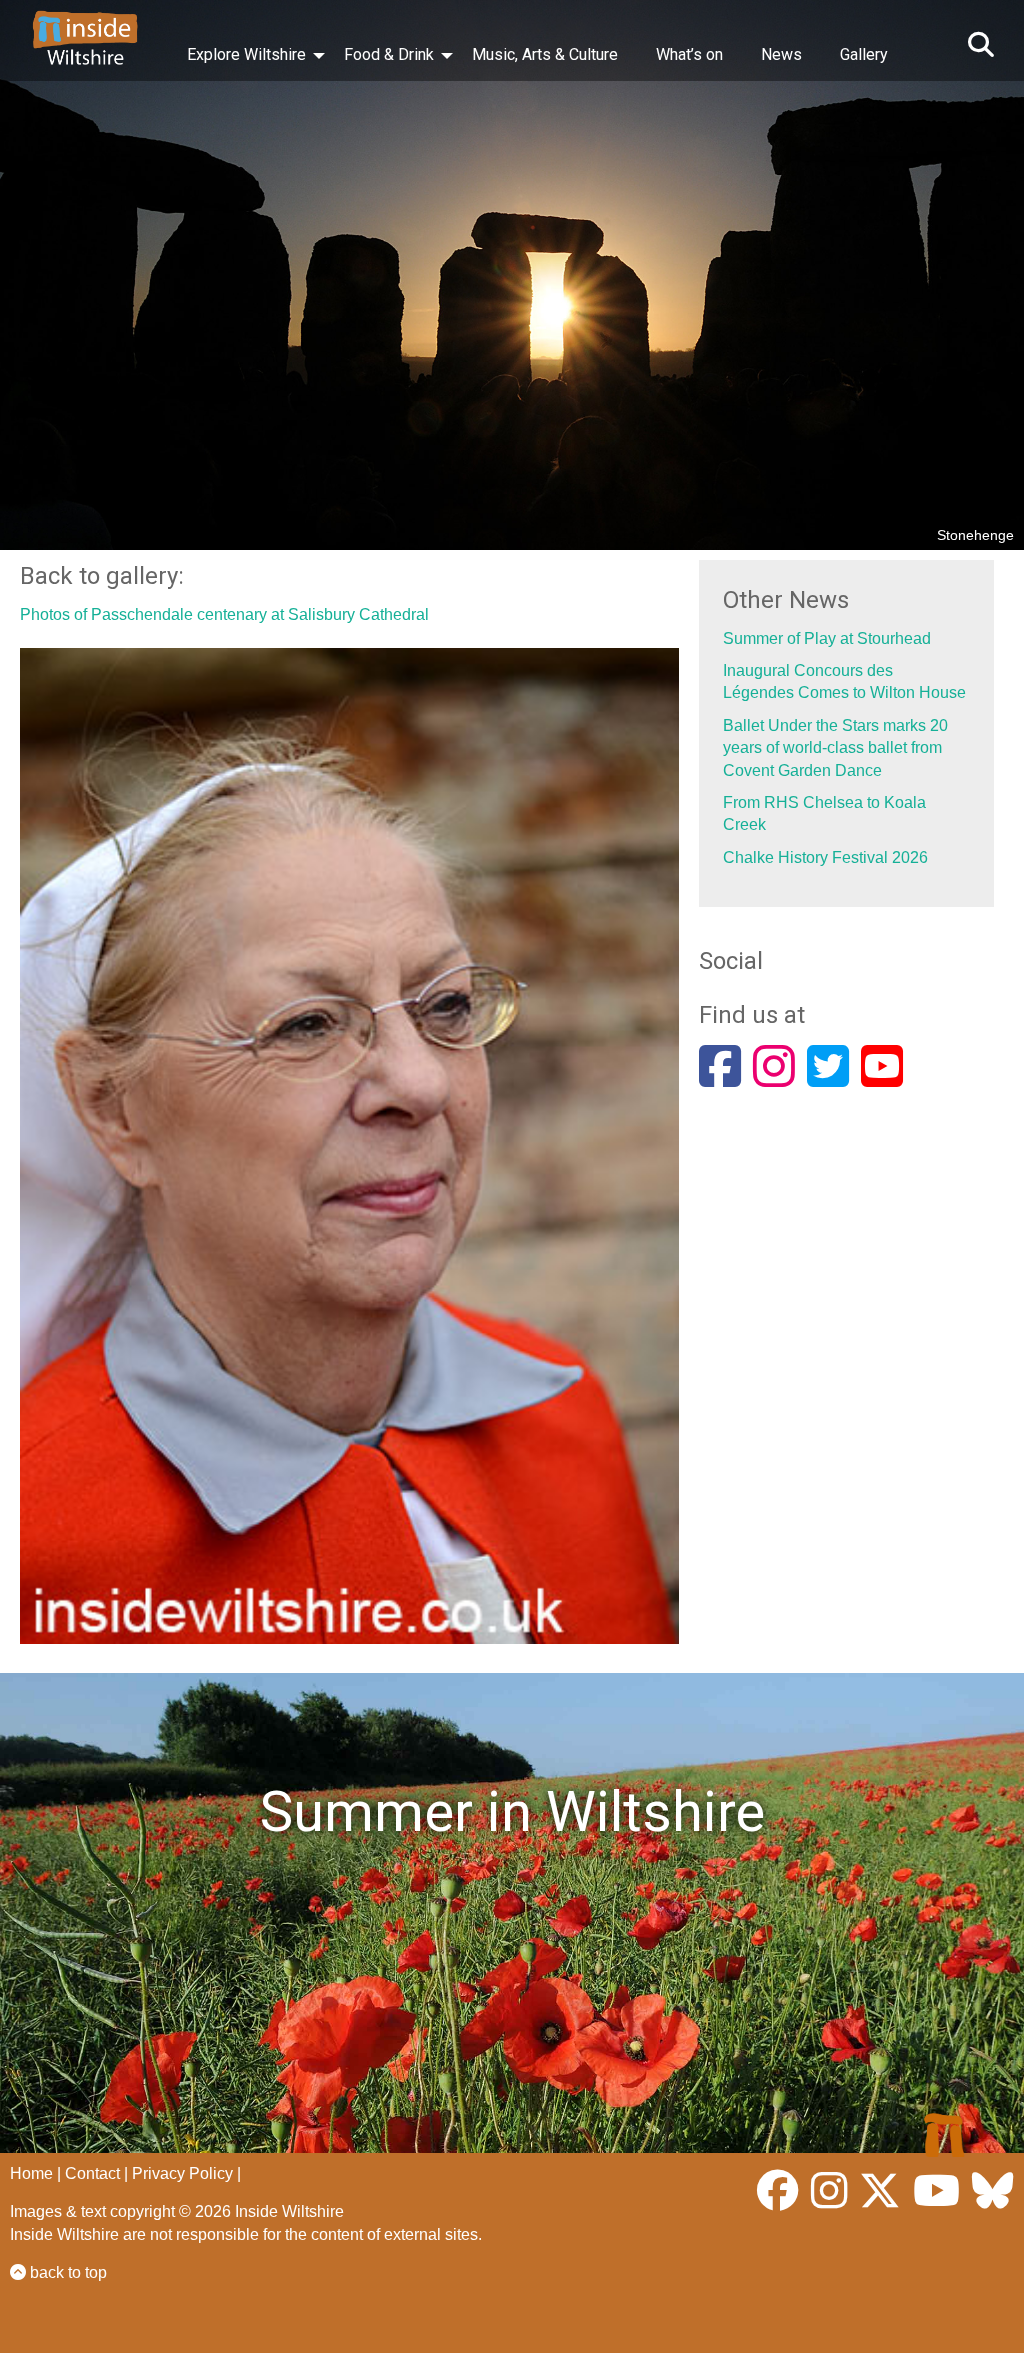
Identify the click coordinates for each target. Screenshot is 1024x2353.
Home (31, 2173)
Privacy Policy (182, 2173)
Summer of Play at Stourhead (827, 638)
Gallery (864, 54)
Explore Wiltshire (246, 54)
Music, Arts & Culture (545, 54)
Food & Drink (389, 54)
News (781, 54)
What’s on (689, 54)
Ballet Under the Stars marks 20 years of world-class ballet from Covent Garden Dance (835, 748)
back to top (66, 2272)
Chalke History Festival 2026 (825, 857)
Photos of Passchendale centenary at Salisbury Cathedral (224, 614)
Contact (92, 2173)
